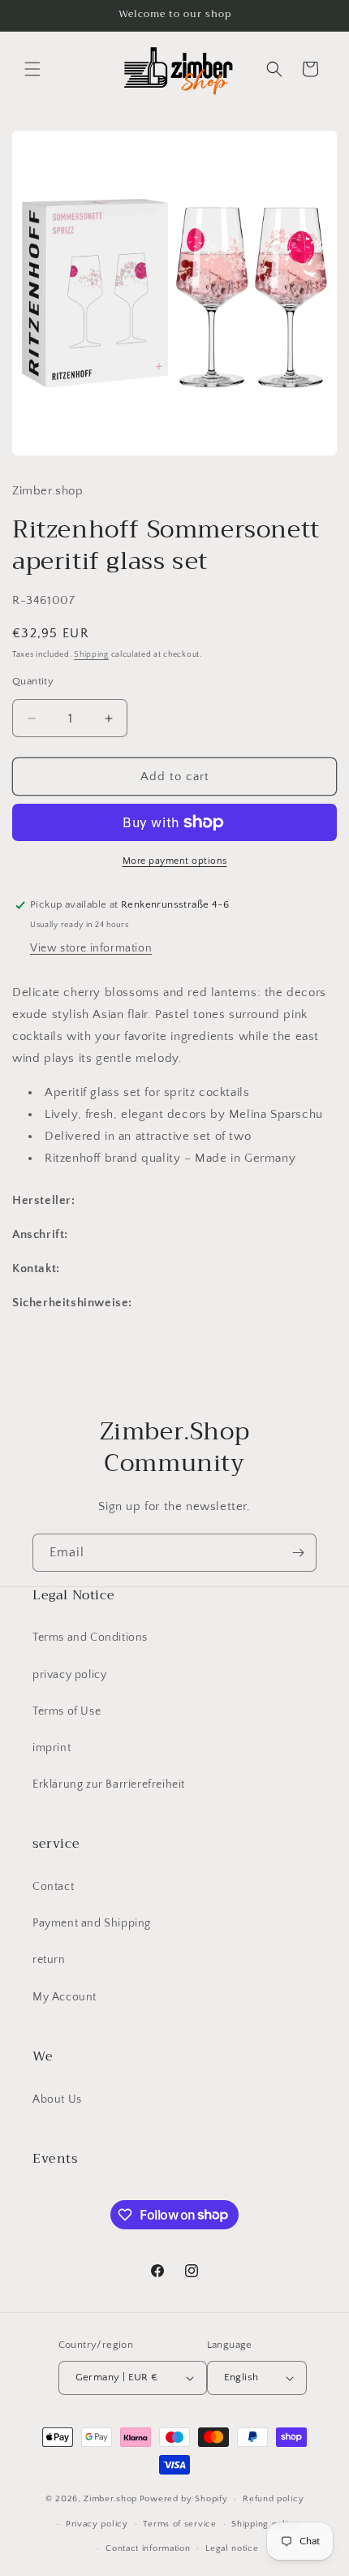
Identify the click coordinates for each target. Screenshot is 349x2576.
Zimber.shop (110, 2499)
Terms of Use (67, 1711)
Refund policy (273, 2499)
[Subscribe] (298, 1553)
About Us (57, 2099)
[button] (32, 69)
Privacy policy (97, 2524)
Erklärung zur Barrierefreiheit (109, 1784)
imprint (52, 1748)
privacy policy (69, 1675)
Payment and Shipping (92, 1923)
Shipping (91, 655)
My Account (65, 1997)
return (49, 1960)
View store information (91, 948)
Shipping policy (265, 2524)
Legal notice (232, 2548)
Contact (53, 1887)
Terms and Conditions (90, 1638)
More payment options (175, 861)
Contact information (148, 2548)
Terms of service (179, 2524)
